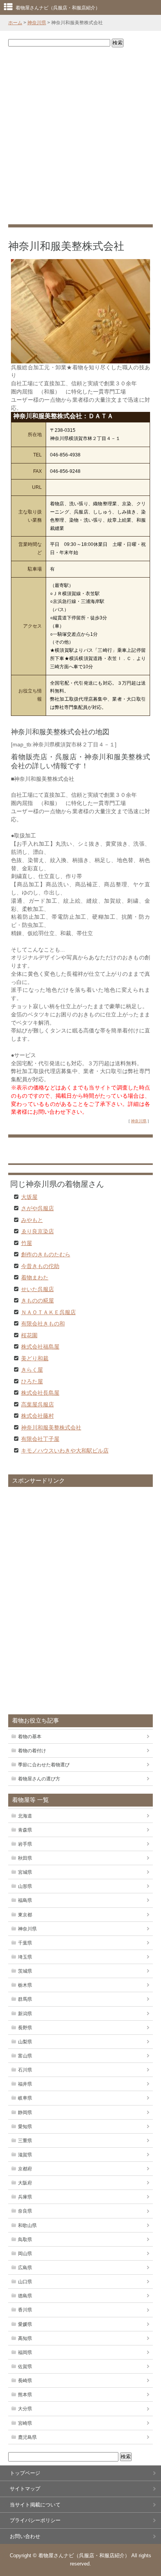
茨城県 (25, 1971)
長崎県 (25, 2381)
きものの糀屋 (38, 1300)
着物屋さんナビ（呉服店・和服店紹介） (58, 8)
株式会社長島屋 (40, 1392)
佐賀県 (25, 2367)
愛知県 (25, 2127)
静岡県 (25, 2113)
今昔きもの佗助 (40, 1266)
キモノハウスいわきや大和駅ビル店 (65, 1450)
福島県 (25, 1900)
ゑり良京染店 (38, 1231)
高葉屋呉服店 (38, 1404)
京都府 (25, 2169)
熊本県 (25, 2395)
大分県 (25, 2409)
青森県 (25, 1830)
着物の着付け (32, 1751)
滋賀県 (25, 2155)
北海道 (25, 1816)
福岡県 (25, 2352)
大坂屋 (29, 1197)
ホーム (15, 23)
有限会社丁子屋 (40, 1438)
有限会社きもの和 (43, 1323)
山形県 (25, 1886)
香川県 (25, 2310)
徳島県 (25, 2296)
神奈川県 (37, 23)
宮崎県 (25, 2423)
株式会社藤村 (38, 1415)
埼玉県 (25, 1957)
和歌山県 (27, 2225)
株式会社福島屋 (40, 1346)
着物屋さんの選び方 (39, 1779)
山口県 (25, 2282)
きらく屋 (32, 1369)
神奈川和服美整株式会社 (51, 1427)
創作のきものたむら (46, 1254)
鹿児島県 (27, 2437)
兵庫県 (25, 2197)
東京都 (25, 1915)
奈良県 (25, 2211)
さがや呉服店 (38, 1208)
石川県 (25, 2070)
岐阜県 (25, 2098)
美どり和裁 (35, 1358)
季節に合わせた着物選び (44, 1765)
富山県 (25, 2056)
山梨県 (25, 2042)
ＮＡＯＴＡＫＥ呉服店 (48, 1312)
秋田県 (25, 1858)
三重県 (25, 2141)
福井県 (25, 2084)
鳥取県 (25, 2240)
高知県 (25, 2338)
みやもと (32, 1220)
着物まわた (35, 1277)
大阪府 (25, 2183)
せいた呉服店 (38, 1289)
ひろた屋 (32, 1381)
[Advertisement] (80, 136)
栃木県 (25, 1985)
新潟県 (25, 2014)
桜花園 (29, 1335)
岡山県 (25, 2254)
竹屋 (27, 1243)
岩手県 (25, 1844)
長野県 (25, 2028)
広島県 (25, 2268)
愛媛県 (25, 2324)
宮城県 (25, 1872)
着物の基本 (30, 1737)
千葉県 (25, 1943)
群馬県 (25, 1999)
